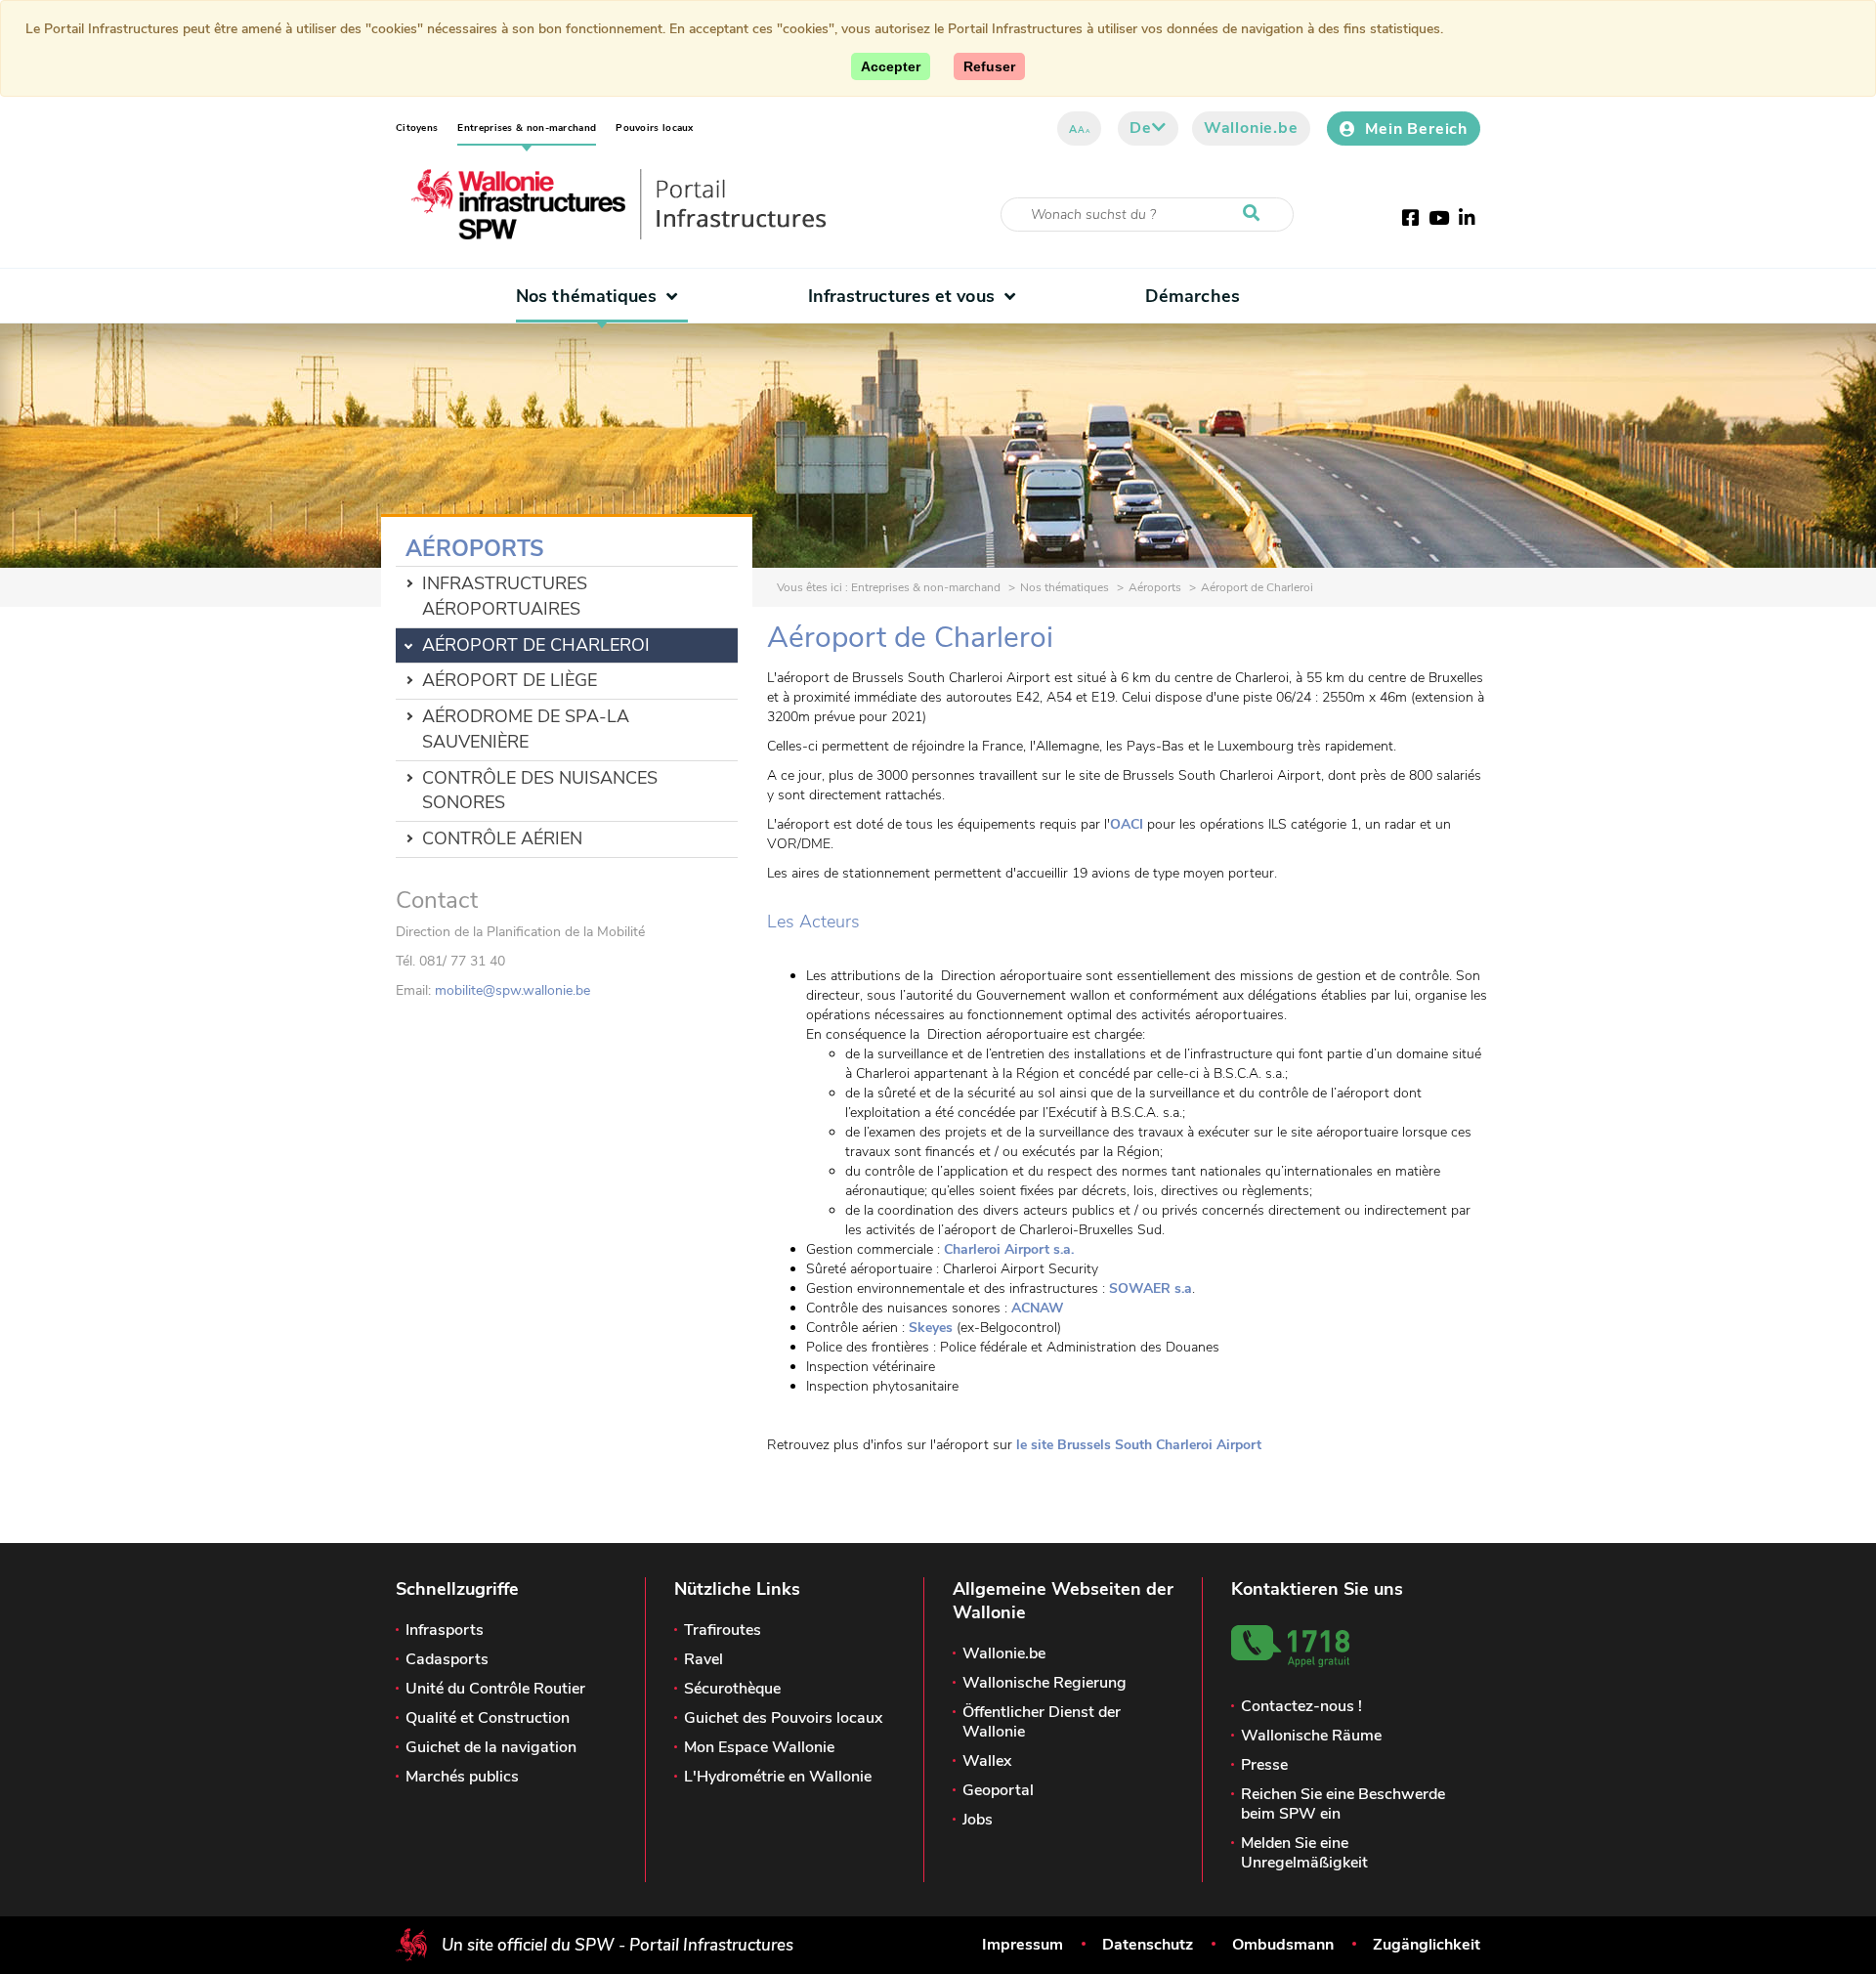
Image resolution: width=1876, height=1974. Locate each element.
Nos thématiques (586, 296)
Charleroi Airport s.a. (1009, 1249)
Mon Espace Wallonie (759, 1747)
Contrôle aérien (502, 838)
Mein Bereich (1416, 129)
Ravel (703, 1659)
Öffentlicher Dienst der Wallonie (1042, 1722)
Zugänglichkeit (1427, 1945)
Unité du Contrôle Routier (495, 1689)
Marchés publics (462, 1777)
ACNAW (1038, 1308)
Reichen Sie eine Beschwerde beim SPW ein (1343, 1804)
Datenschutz (1148, 1945)
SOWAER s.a (1151, 1288)
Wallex (987, 1761)
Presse (1264, 1765)
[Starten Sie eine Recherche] (1256, 214)
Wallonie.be (1251, 128)
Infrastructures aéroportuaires (505, 596)
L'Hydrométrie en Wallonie (778, 1777)
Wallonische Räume (1311, 1736)
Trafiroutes (723, 1630)
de (1141, 128)
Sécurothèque (732, 1689)
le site (1139, 1445)
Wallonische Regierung (1045, 1683)
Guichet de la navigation (491, 1747)
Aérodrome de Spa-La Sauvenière (526, 729)
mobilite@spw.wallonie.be (512, 990)
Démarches (1193, 296)
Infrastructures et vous (901, 296)
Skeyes (931, 1328)
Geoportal (998, 1790)
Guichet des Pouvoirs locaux (783, 1718)
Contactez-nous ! (1301, 1706)
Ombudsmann (1283, 1945)
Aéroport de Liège (510, 680)
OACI (1127, 824)
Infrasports (445, 1630)
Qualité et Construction (488, 1718)
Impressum (1023, 1945)
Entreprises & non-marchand (527, 128)
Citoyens (417, 128)
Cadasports (447, 1659)
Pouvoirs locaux (655, 128)
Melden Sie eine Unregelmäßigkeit (1304, 1853)
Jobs (978, 1820)
